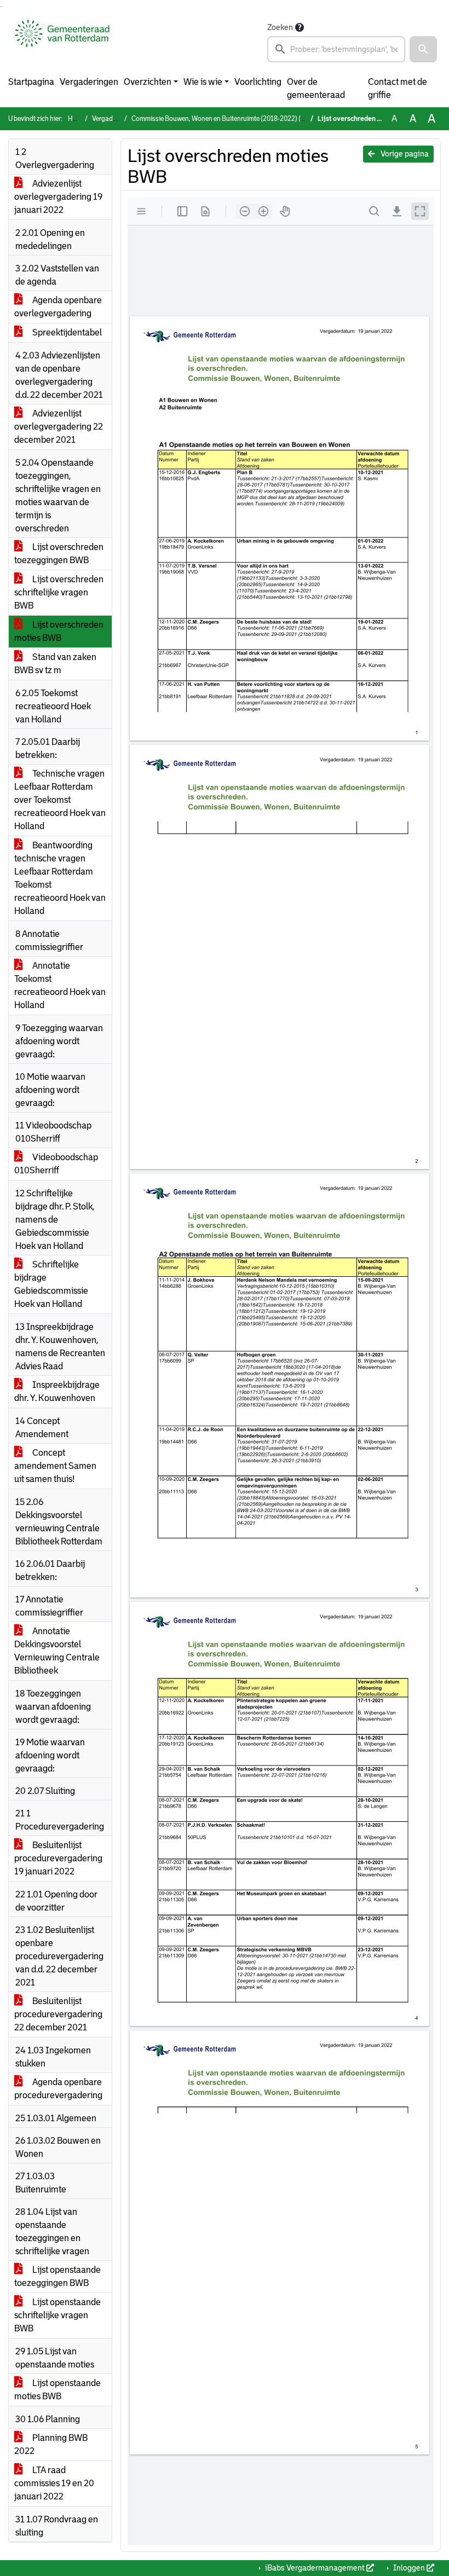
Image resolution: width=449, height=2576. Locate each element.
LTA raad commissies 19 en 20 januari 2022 (54, 2483)
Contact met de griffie (398, 88)
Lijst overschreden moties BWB (59, 631)
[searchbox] (336, 49)
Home (77, 119)
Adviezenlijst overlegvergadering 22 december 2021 (59, 427)
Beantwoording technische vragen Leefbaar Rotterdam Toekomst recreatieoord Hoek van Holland (60, 878)
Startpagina (31, 82)
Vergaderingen (89, 82)
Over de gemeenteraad (316, 88)
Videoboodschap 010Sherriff (56, 1164)
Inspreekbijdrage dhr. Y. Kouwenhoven (57, 1391)
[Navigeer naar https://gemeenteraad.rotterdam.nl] (62, 42)
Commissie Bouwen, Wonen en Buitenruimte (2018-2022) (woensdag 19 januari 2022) (256, 119)
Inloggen (409, 2568)
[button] (423, 49)
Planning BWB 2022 (51, 2444)
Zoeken (280, 27)
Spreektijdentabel (66, 332)
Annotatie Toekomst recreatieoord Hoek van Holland (60, 985)
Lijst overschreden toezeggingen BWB (59, 554)
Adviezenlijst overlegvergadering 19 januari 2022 (58, 197)
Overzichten (148, 82)
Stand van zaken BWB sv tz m (55, 664)
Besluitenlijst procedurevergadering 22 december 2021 (58, 2014)
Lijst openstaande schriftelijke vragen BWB (57, 2315)
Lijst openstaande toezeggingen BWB (57, 2276)
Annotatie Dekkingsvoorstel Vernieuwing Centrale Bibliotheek (57, 1651)
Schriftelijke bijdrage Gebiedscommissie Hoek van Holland (51, 1284)
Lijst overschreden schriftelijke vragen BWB (59, 592)
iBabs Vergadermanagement (315, 2568)
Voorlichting (258, 82)
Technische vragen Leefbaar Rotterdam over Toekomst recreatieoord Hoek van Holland (60, 800)
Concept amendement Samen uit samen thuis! (55, 1466)
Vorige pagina (404, 154)
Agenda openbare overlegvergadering (58, 307)
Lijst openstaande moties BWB (57, 2390)
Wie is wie (203, 82)
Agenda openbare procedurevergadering (58, 2089)
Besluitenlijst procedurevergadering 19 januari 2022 (58, 1858)
